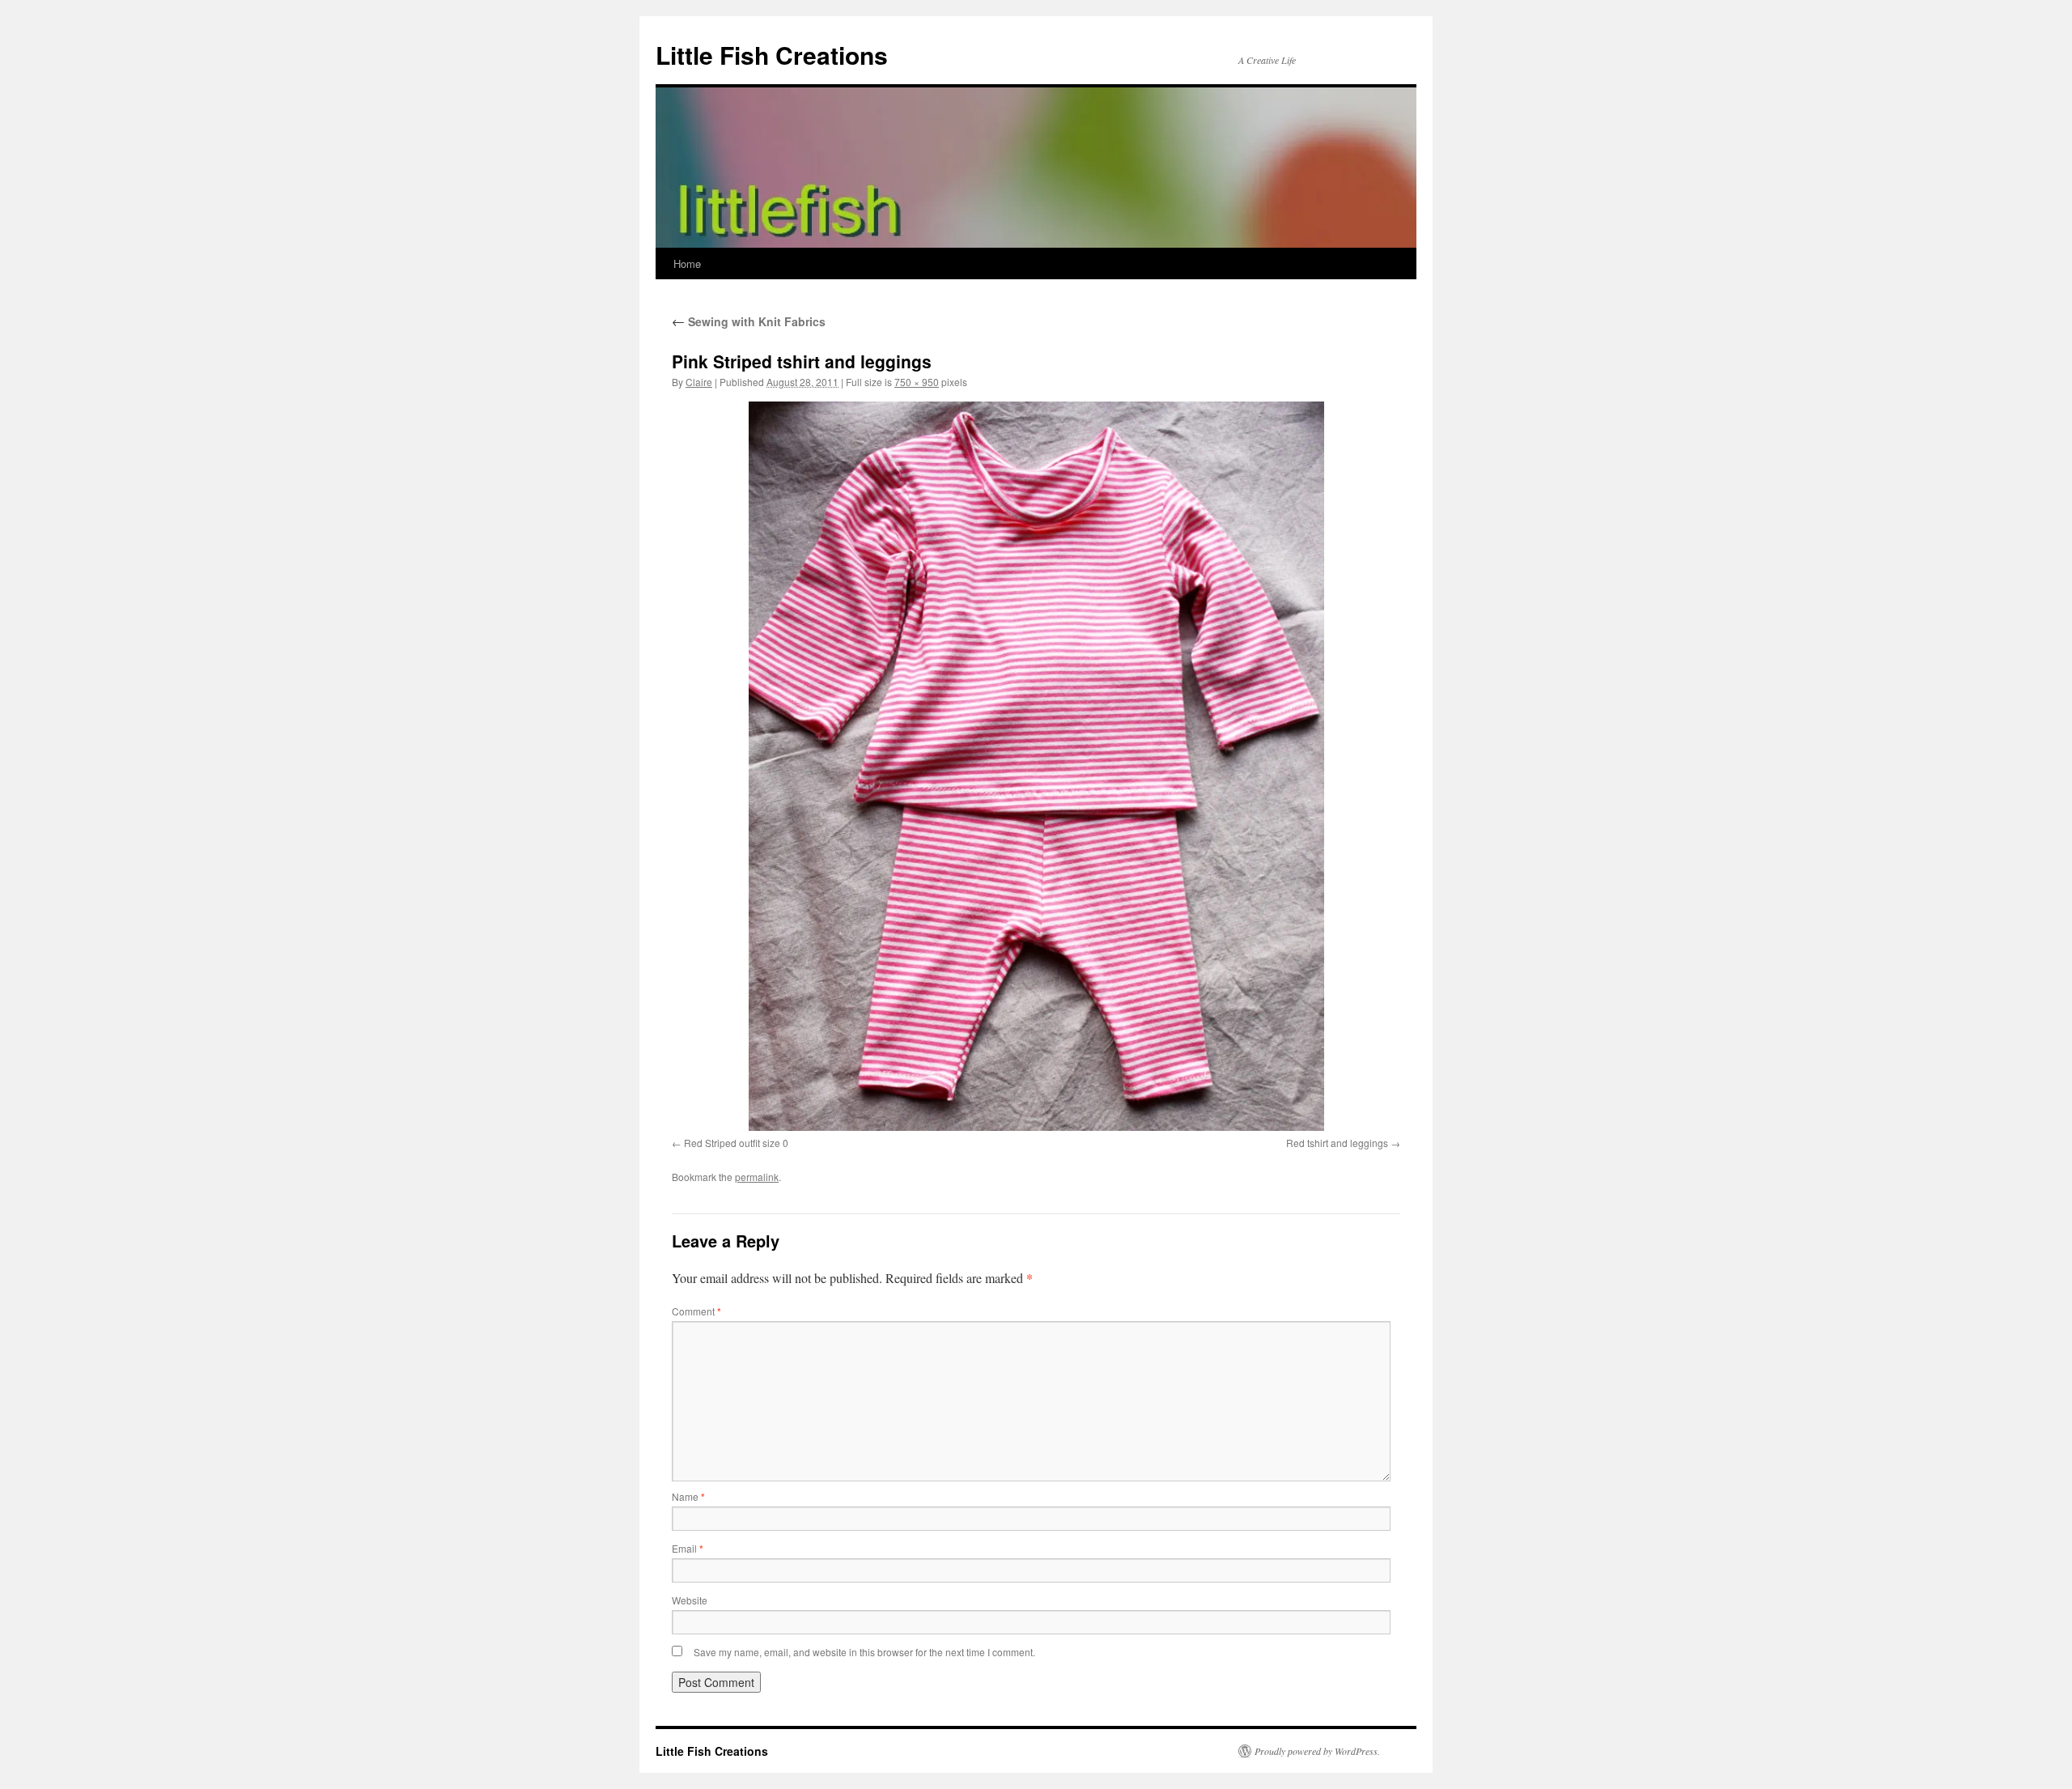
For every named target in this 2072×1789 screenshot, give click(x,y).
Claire (699, 382)
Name (688, 1496)
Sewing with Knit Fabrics (749, 321)
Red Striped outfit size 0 (736, 1143)
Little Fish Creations (772, 55)
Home (687, 263)
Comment (696, 1311)
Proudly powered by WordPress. (1317, 1751)
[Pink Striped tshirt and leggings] (1036, 766)
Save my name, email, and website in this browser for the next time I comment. (864, 1652)
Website (690, 1600)
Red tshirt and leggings (1337, 1143)
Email (688, 1548)
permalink (757, 1177)
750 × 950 (917, 382)
